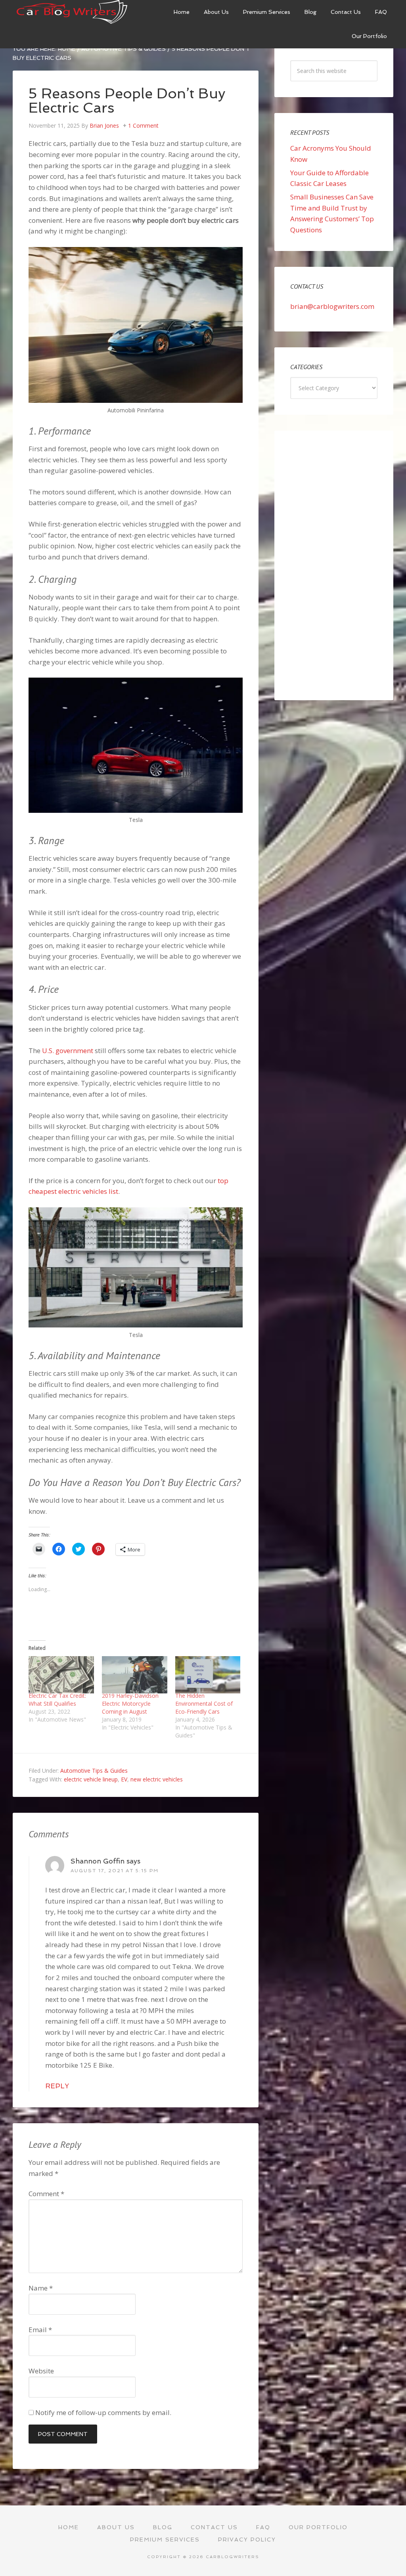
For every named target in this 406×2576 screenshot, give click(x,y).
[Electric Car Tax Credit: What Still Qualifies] (61, 1675)
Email (40, 2330)
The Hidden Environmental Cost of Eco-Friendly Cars (204, 1704)
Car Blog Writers (72, 12)
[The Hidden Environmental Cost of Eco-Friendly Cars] (208, 1675)
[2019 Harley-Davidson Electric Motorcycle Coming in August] (135, 1675)
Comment (46, 2194)
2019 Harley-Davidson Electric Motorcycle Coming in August (130, 1704)
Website (41, 2371)
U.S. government (68, 1051)
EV (124, 1779)
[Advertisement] (334, 565)
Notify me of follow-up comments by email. (103, 2412)
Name (41, 2288)
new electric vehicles (157, 1779)
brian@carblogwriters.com (332, 306)
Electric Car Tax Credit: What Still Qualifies (57, 1700)
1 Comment (143, 125)
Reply (57, 2086)
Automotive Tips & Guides (94, 1771)
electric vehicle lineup (91, 1779)
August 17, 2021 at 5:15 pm (115, 1871)
